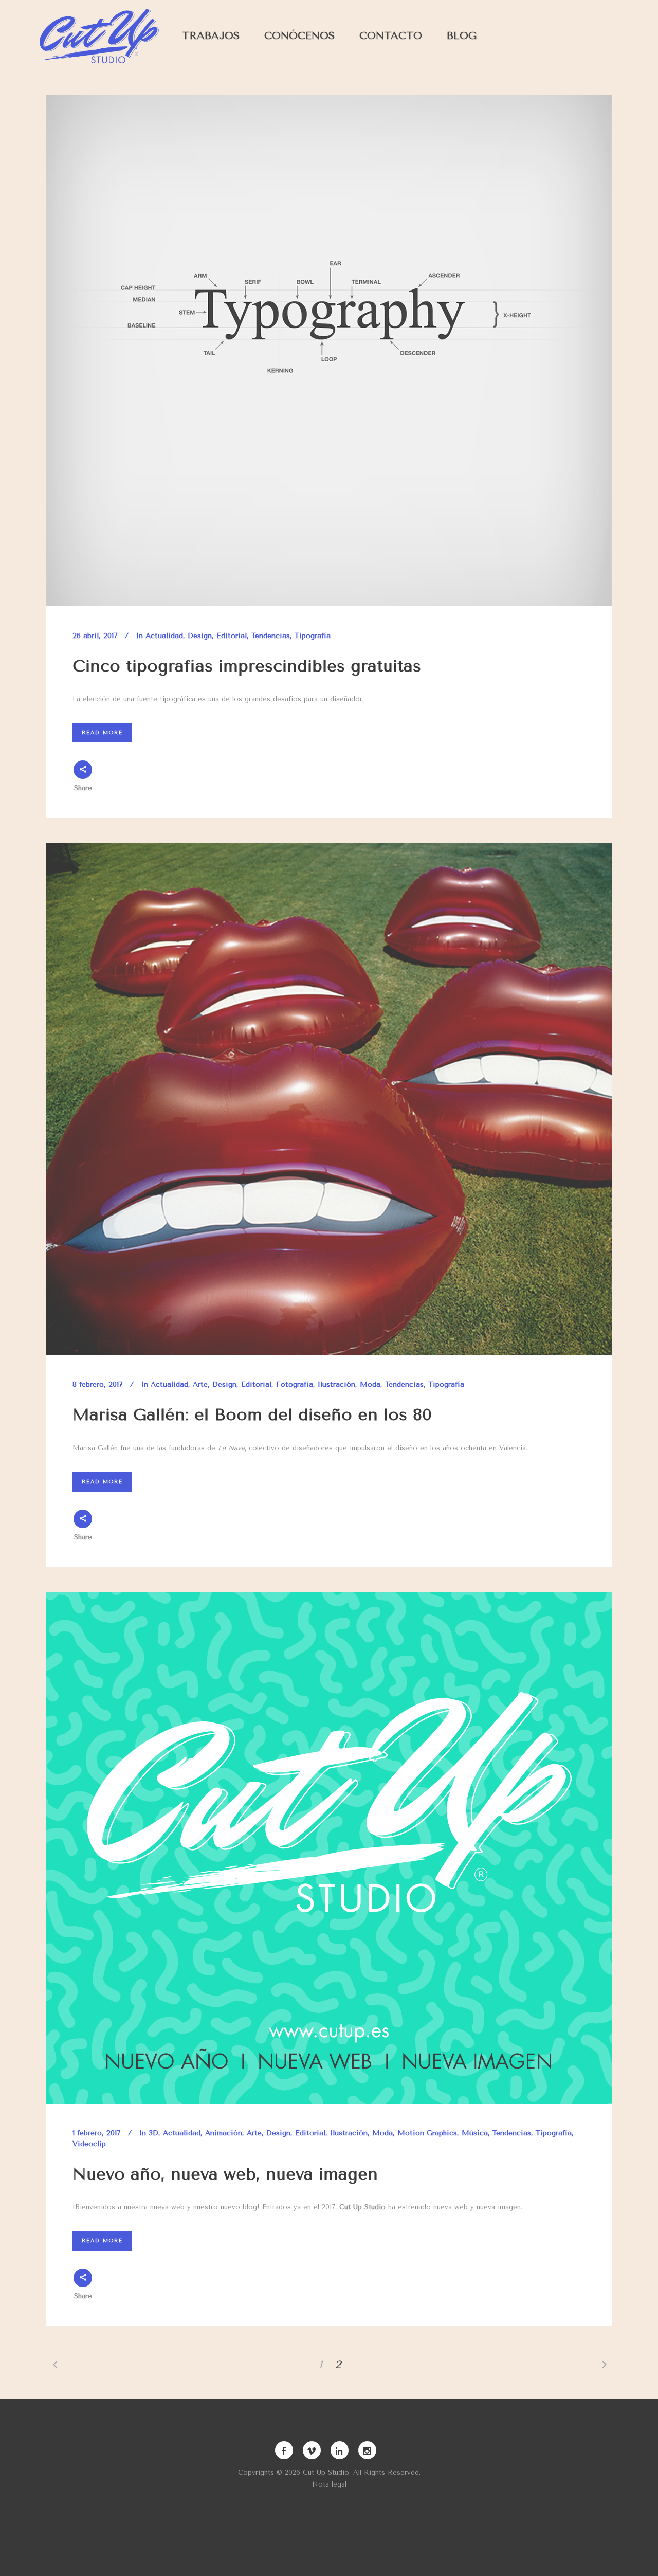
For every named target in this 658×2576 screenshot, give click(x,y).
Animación (224, 2133)
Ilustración (336, 1384)
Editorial (232, 636)
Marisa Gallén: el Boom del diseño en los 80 (252, 1415)
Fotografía (295, 1384)
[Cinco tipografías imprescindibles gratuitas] (329, 350)
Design (200, 636)
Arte (200, 1384)
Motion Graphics (427, 2133)
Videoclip (89, 2144)
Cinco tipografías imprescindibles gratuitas (247, 666)
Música (475, 2133)
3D (153, 2133)
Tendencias (271, 636)
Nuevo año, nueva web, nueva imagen (225, 2174)
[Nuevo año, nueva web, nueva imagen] (329, 1848)
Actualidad (164, 636)
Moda (370, 1384)
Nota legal (329, 2484)
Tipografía (313, 636)
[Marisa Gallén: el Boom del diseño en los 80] (329, 1099)
